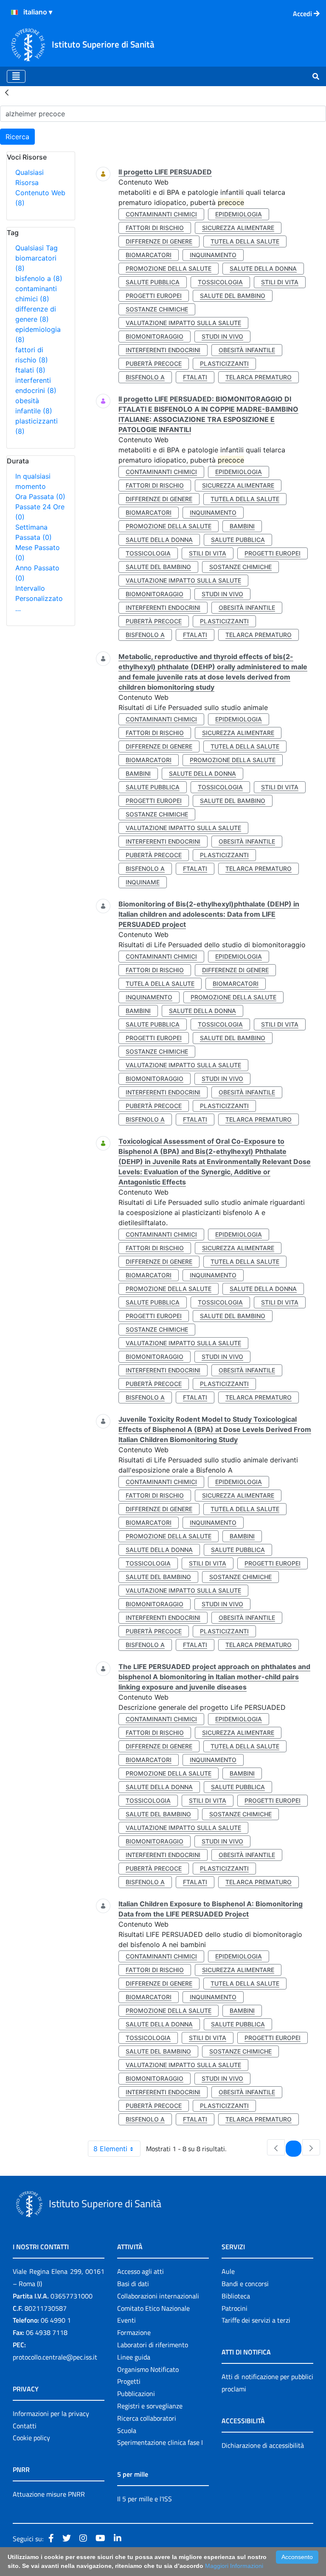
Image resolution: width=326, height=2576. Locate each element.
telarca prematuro (259, 377)
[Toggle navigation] (16, 76)
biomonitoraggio (155, 336)
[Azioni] (14, 12)
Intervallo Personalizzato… (39, 598)
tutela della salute (245, 241)
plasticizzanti (224, 363)
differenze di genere (159, 241)
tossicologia (220, 282)
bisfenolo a (39, 278)
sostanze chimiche (157, 309)
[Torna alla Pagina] (7, 92)
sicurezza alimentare (238, 228)
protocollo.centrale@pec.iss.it (55, 2357)
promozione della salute (169, 268)
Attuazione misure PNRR (49, 2494)
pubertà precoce (154, 363)
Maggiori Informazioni (234, 2566)
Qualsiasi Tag (37, 248)
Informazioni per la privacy (51, 2413)
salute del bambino (233, 296)
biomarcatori (149, 255)
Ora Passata (40, 497)
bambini (242, 526)
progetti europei (154, 296)
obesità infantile (247, 350)
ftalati (30, 370)
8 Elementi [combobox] (110, 2149)
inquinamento (213, 255)
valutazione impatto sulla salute (183, 323)
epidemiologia (239, 214)
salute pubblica (153, 282)
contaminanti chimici (161, 214)
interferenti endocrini (163, 350)
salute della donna (263, 268)
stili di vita (280, 282)
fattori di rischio (155, 228)
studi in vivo (222, 336)
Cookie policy (31, 2438)
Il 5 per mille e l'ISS (145, 2499)
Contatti (25, 2426)
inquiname (143, 882)
